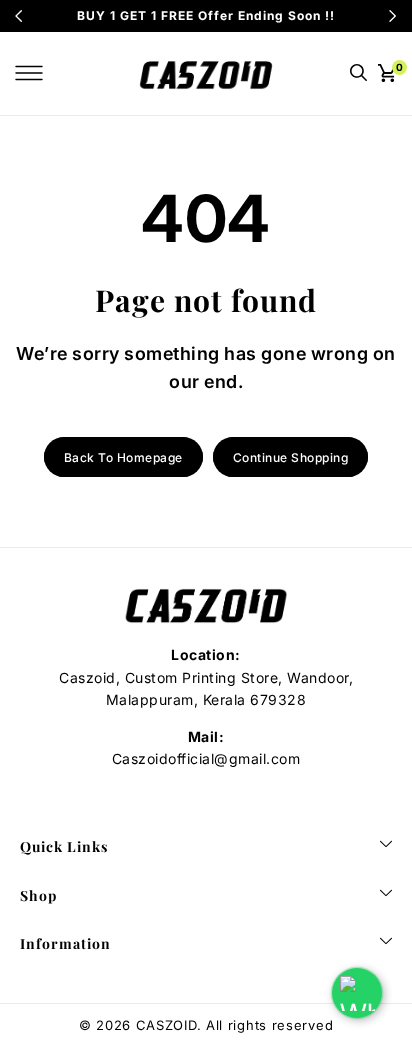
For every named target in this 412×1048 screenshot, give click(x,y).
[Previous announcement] (19, 16)
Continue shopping (291, 457)
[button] (29, 73)
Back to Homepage (123, 457)
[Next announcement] (393, 16)
